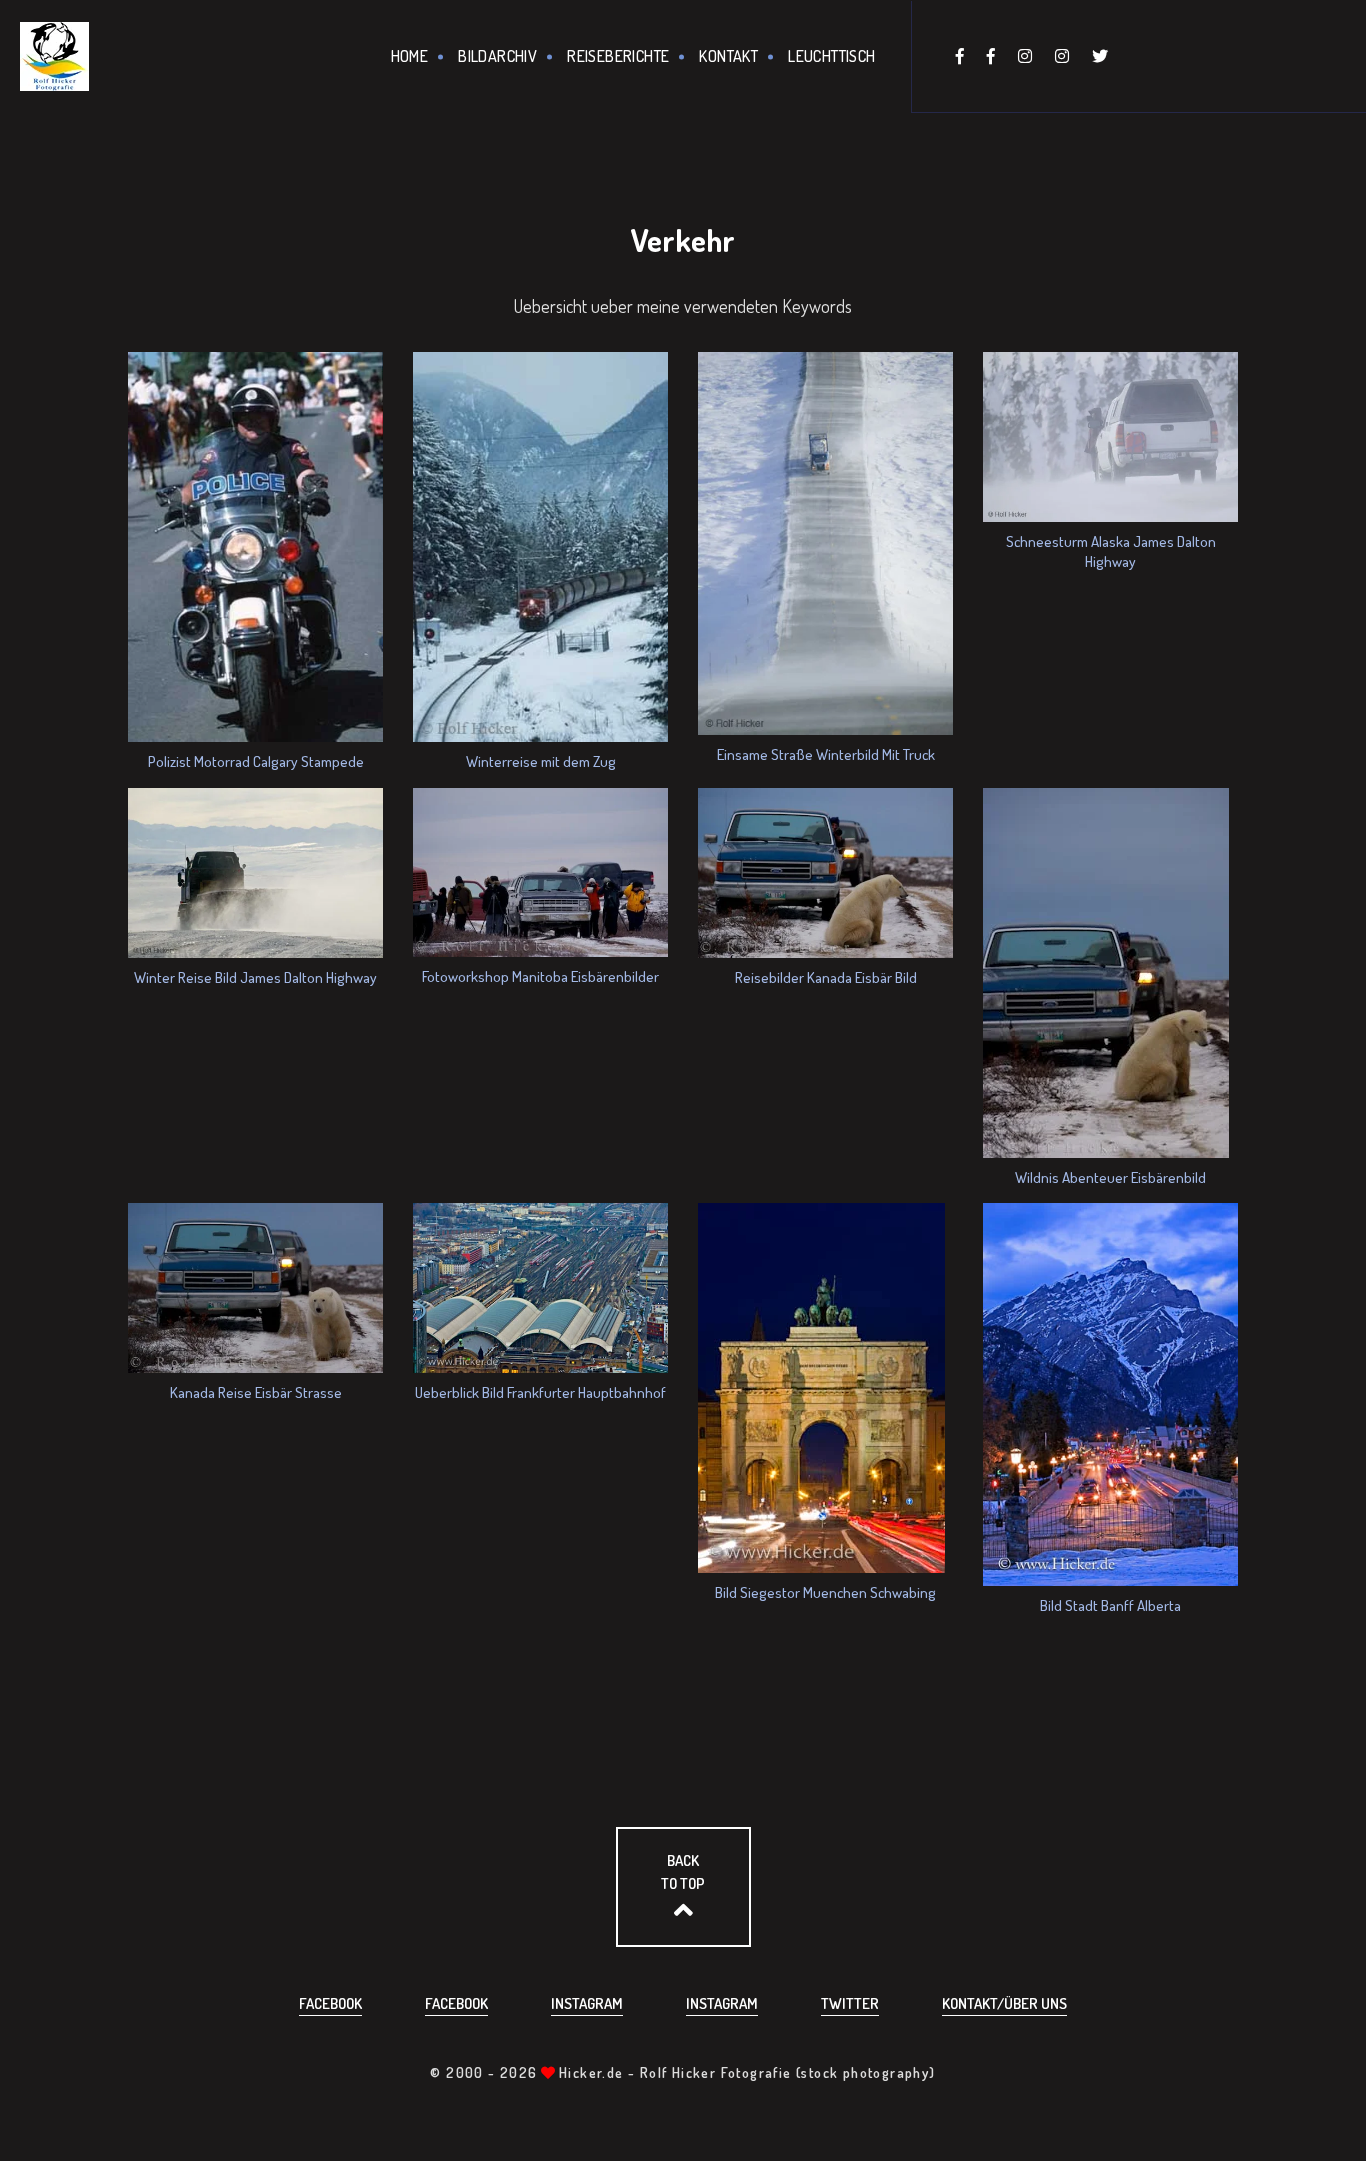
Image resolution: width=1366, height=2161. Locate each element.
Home (410, 56)
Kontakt (728, 56)
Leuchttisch (831, 56)
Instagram (587, 2003)
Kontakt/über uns (1004, 2003)
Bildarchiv (497, 56)
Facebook (330, 2003)
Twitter (850, 2003)
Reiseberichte (618, 56)
